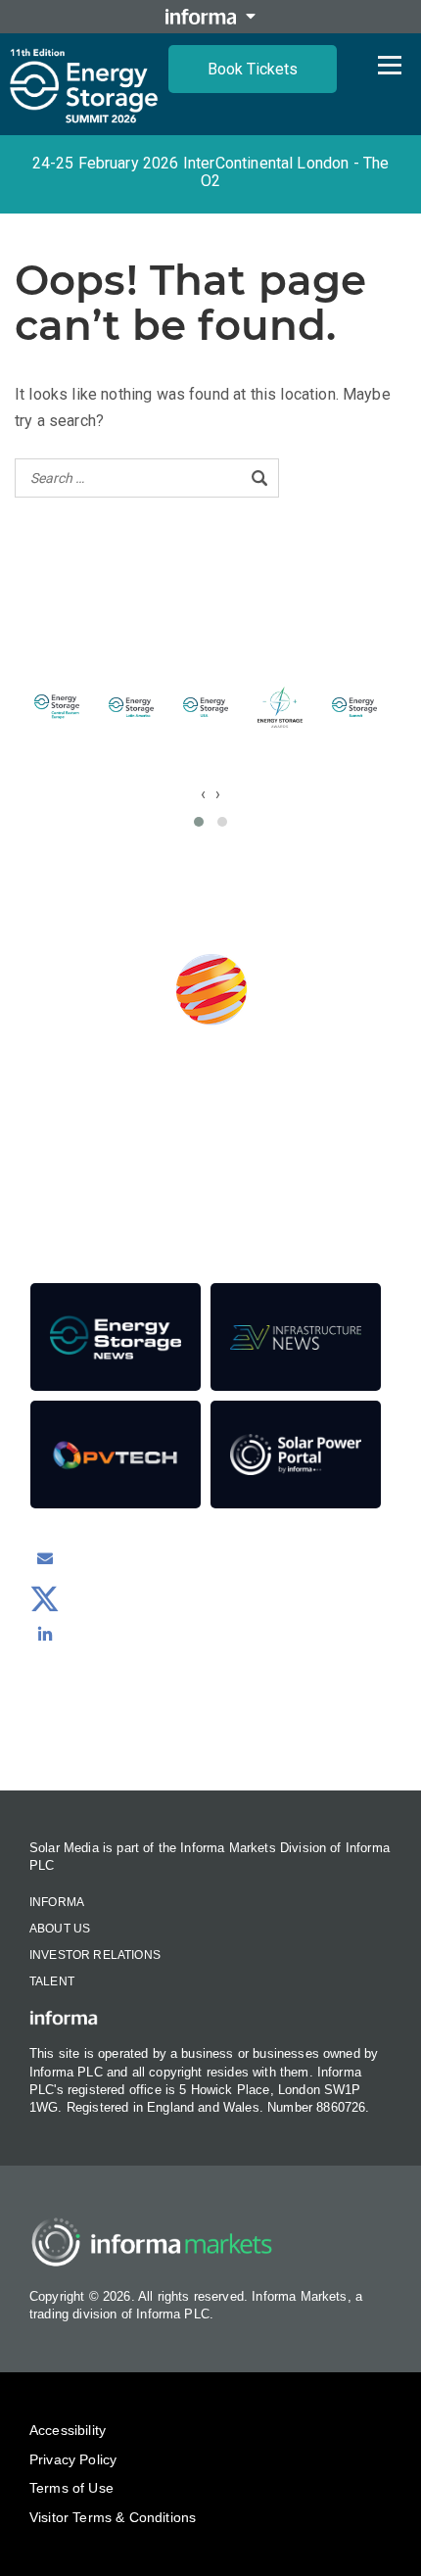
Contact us (211, 1737)
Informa (57, 1902)
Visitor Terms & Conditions (113, 2517)
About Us (60, 1929)
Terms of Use (71, 2488)
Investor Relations (95, 1955)
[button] (199, 822)
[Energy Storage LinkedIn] (45, 1634)
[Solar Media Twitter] (45, 1597)
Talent (52, 1981)
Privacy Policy (73, 2459)
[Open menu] (390, 65)
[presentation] (203, 794)
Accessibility (68, 2430)
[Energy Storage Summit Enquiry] (45, 1558)
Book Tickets (253, 69)
